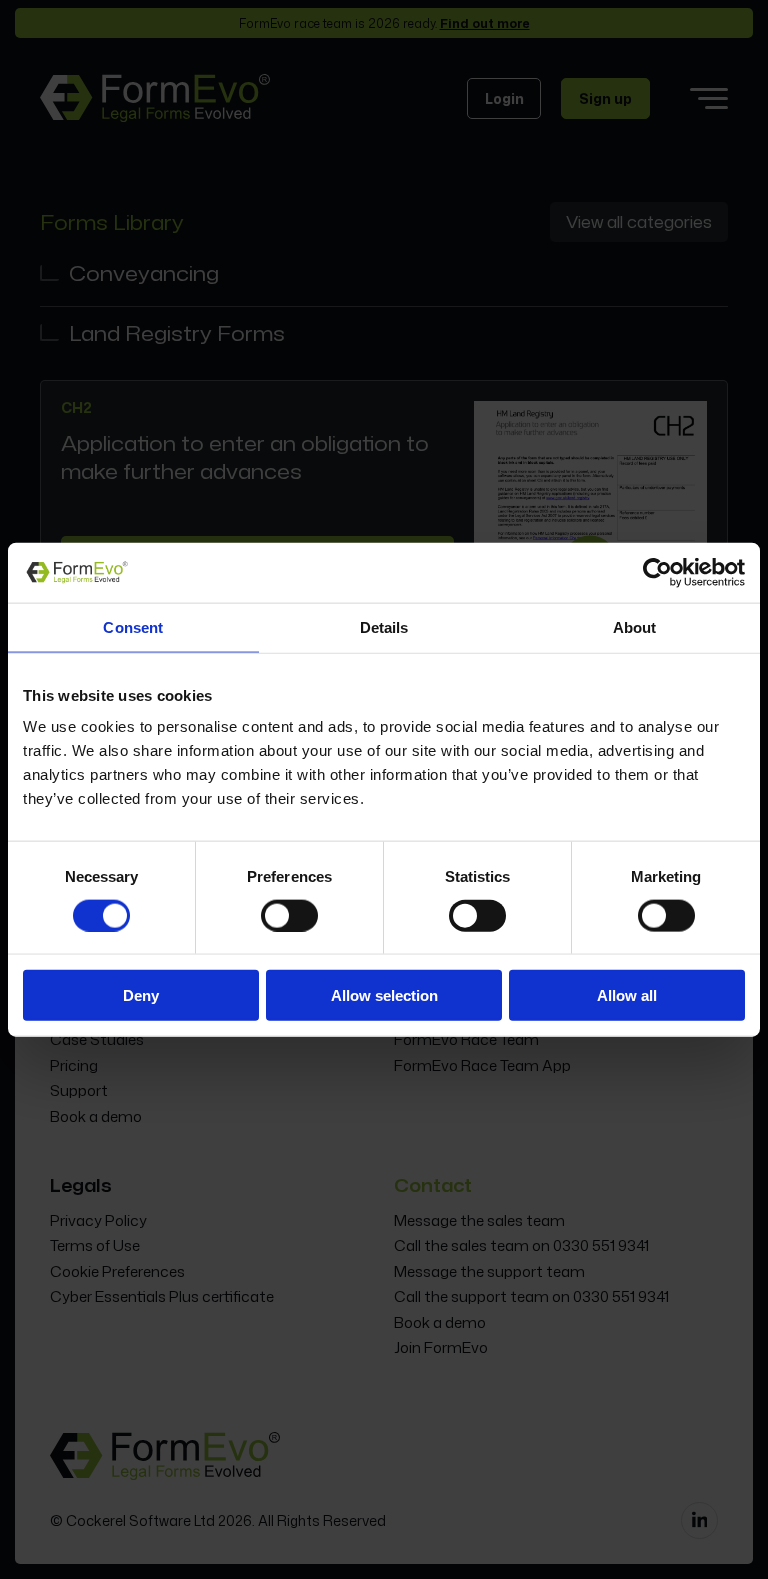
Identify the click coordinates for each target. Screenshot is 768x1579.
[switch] (289, 915)
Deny (141, 995)
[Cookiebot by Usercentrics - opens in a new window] (657, 572)
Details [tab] (384, 626)
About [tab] (635, 626)
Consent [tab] (133, 626)
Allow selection (384, 995)
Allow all (627, 995)
